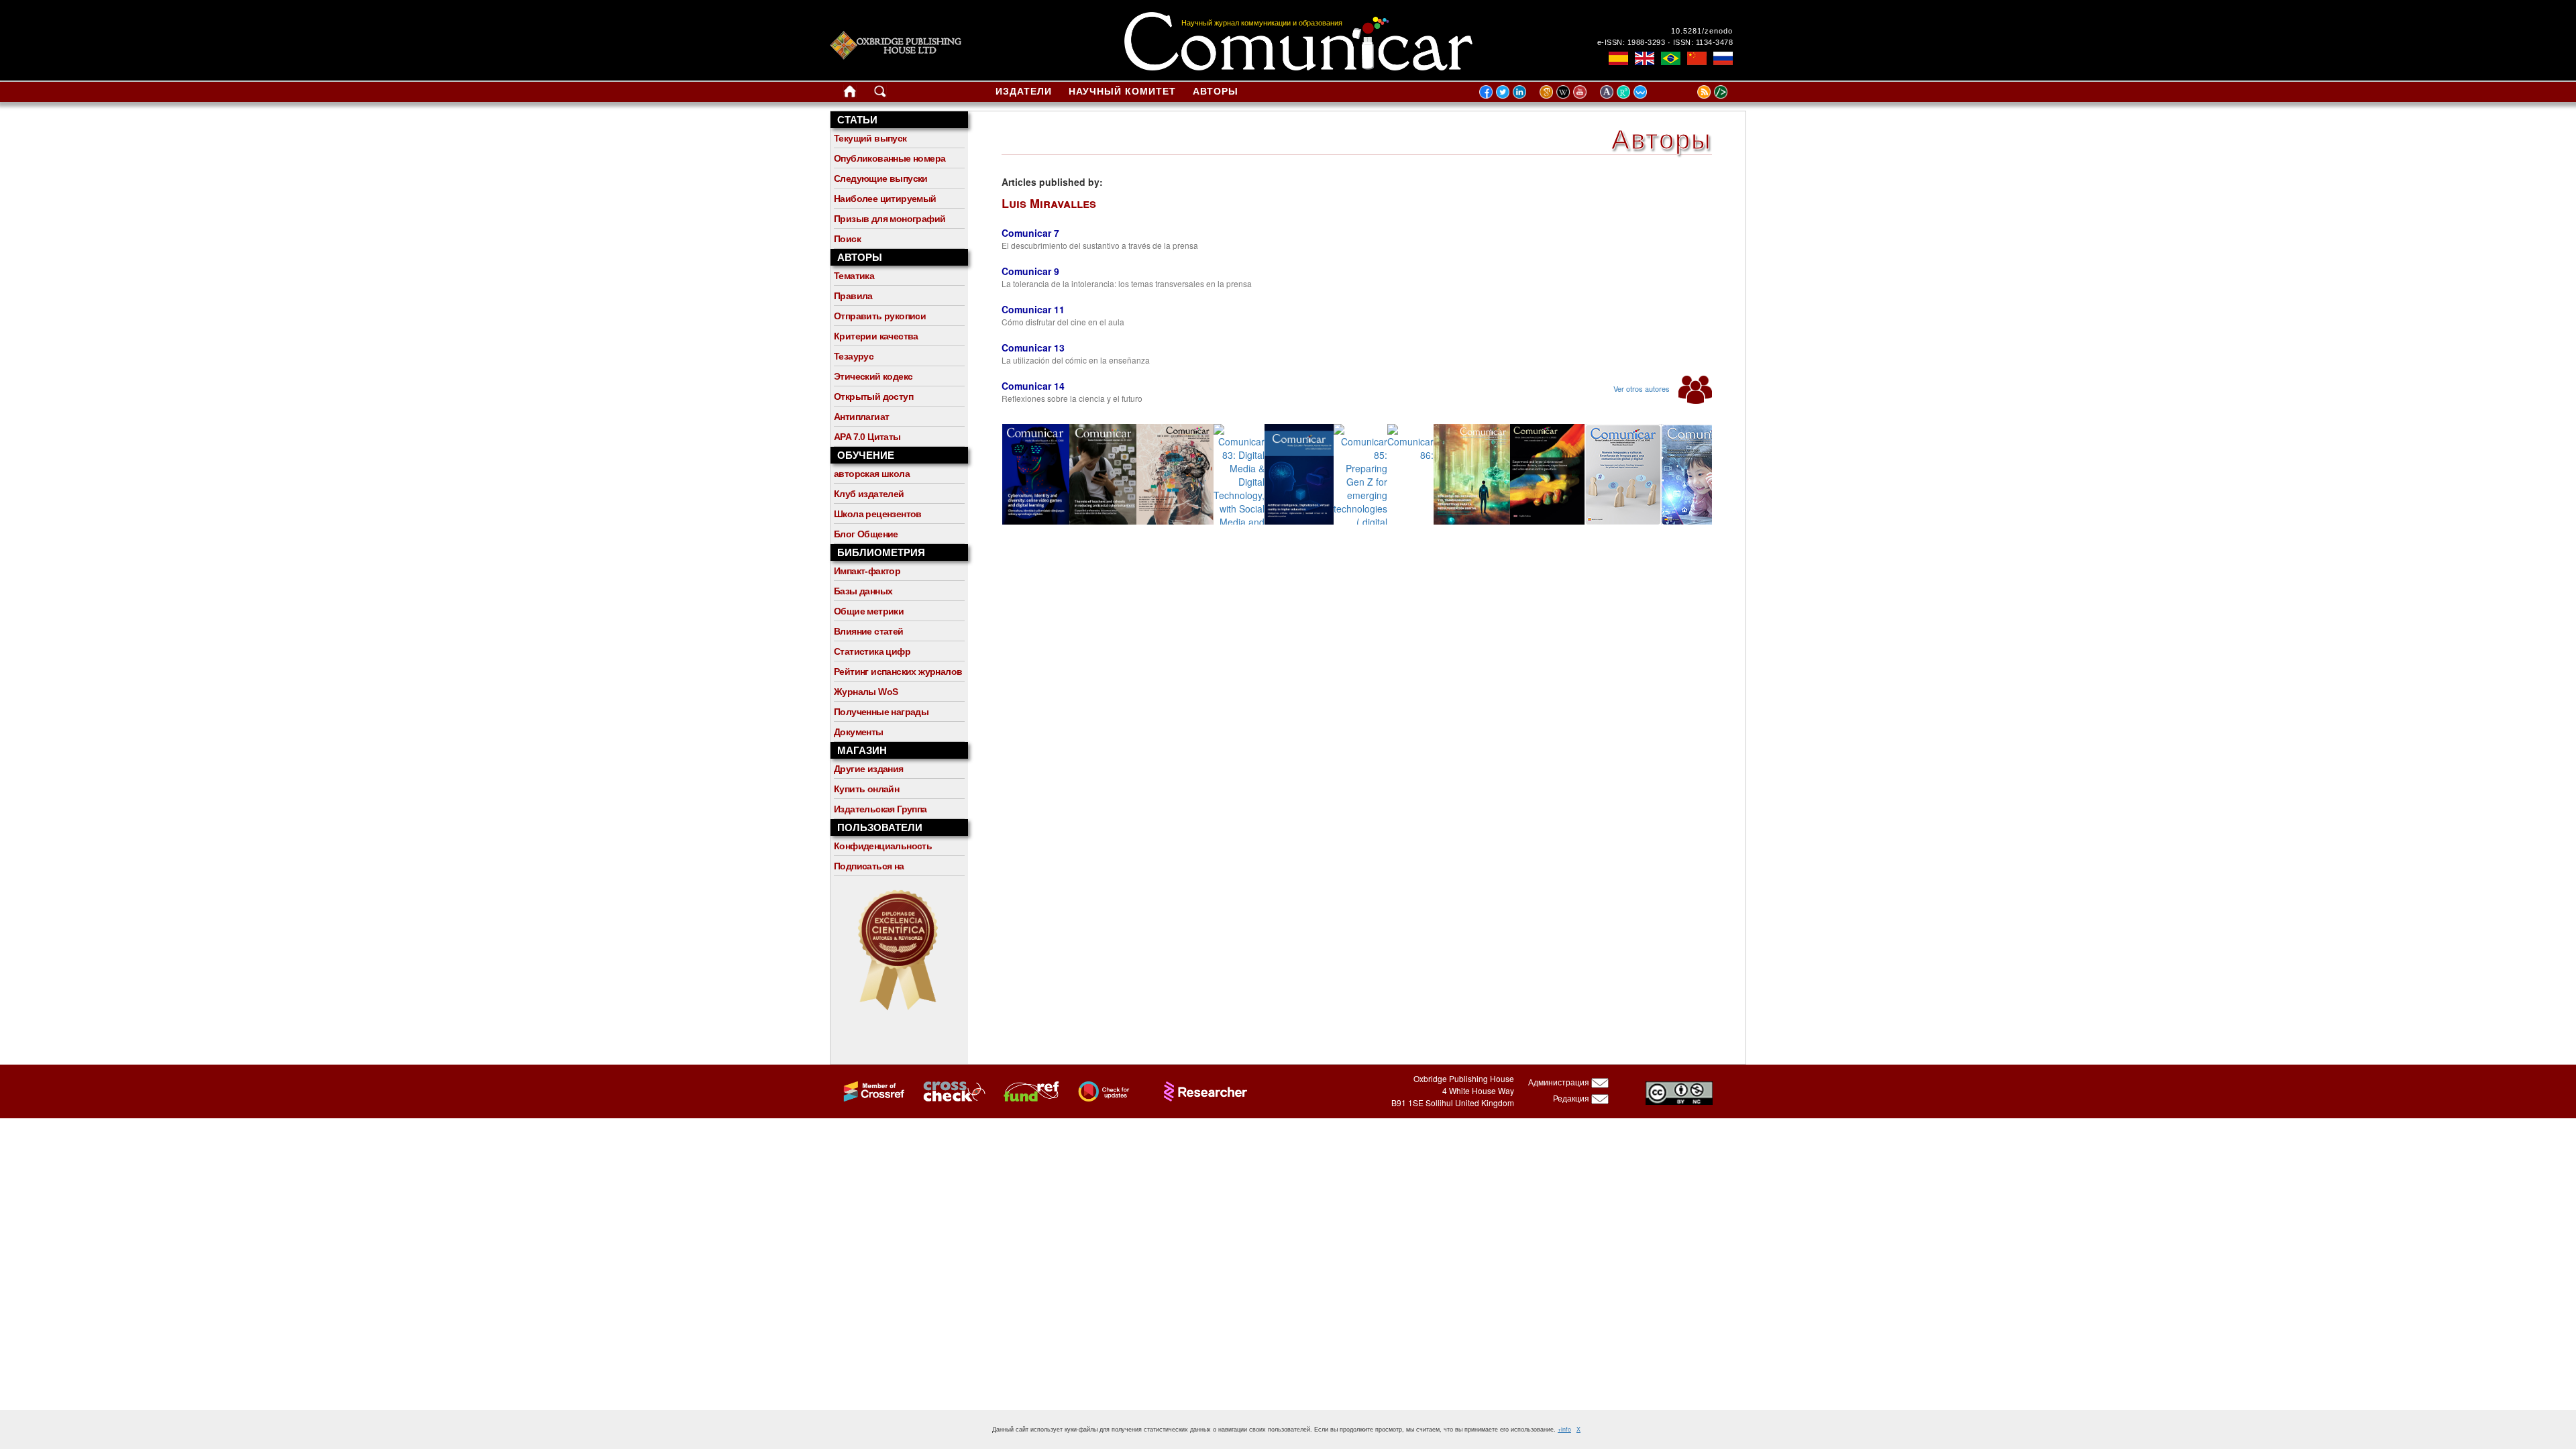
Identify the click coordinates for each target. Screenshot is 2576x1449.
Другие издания (869, 769)
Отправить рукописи (880, 316)
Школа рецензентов (878, 514)
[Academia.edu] (1608, 91)
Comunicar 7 (1030, 233)
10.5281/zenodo (1702, 31)
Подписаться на (869, 866)
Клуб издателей (869, 494)
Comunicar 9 (1030, 271)
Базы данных (863, 591)
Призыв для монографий (890, 219)
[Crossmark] (1097, 1090)
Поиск (847, 239)
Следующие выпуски (881, 178)
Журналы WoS (866, 692)
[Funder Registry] (1025, 1090)
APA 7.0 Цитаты (867, 437)
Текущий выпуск (870, 138)
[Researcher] (1199, 1090)
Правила (853, 296)
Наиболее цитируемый (885, 199)
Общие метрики (869, 611)
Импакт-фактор (867, 571)
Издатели (1024, 91)
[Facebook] (1486, 91)
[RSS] (1687, 91)
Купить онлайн (866, 789)
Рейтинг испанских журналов (898, 672)
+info (1564, 1429)
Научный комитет (1122, 91)
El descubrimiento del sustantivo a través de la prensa (1100, 245)
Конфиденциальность (883, 846)
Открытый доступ (873, 396)
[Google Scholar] (1548, 91)
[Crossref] (868, 1090)
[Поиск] (880, 94)
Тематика (854, 276)
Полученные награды (881, 712)
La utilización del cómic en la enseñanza (1076, 360)
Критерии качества (876, 336)
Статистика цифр (872, 651)
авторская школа (872, 474)
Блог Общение (866, 534)
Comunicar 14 (1033, 386)
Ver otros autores (1643, 388)
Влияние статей (869, 631)
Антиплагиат (861, 417)
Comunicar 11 (1033, 309)
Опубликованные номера (890, 158)
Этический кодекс (873, 376)
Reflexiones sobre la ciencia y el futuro (1072, 398)
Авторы (1216, 91)
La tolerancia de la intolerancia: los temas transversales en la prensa (1127, 283)
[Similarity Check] (947, 1090)
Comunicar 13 (1033, 347)
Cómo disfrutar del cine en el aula (1063, 322)
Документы (859, 732)
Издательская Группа (880, 809)
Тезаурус (854, 356)
